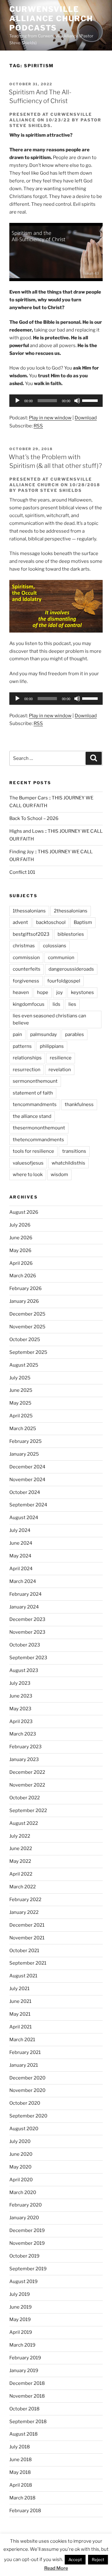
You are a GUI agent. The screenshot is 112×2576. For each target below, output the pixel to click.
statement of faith (33, 1093)
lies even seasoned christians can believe (49, 1019)
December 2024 (27, 1467)
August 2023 (24, 1670)
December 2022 (27, 1772)
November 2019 (27, 2243)
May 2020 (20, 2167)
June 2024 (21, 1543)
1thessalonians (29, 911)
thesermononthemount (39, 1128)
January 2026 (24, 1301)
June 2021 (20, 2001)
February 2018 (25, 2511)
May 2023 (20, 1709)
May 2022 (20, 1861)
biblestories (71, 934)
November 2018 (27, 2396)
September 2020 (28, 2116)
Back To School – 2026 (34, 818)
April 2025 (21, 1416)
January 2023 (24, 1759)
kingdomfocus (29, 1004)
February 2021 (25, 2052)
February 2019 (25, 2358)
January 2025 (24, 1454)
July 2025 (20, 1378)
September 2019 (28, 2269)
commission (26, 958)
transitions (74, 1151)
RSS (38, 426)
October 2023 (25, 1645)
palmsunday (44, 1034)
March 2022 (23, 1887)
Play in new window (50, 418)
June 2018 (21, 2460)
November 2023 (27, 1632)
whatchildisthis (68, 1163)
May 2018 (20, 2472)
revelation (60, 1070)
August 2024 (24, 1518)
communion (61, 958)
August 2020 (24, 2129)
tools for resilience (33, 1151)
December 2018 (27, 2383)
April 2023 (21, 1721)
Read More (56, 2568)
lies (72, 1004)
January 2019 (24, 2371)
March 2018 (22, 2498)
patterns (22, 1046)
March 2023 (23, 1734)
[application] (56, 401)
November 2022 (27, 1785)
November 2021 (27, 1938)
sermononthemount (35, 1081)
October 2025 (25, 1340)
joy (60, 992)
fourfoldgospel (64, 981)
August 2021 (23, 1976)
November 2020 (27, 2090)
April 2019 (21, 2332)
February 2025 (26, 1441)
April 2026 (21, 1263)
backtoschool (51, 922)
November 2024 (27, 1480)
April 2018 (21, 2485)
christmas (24, 946)
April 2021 (21, 2027)
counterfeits (27, 969)
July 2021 (19, 1989)
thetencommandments (38, 1140)
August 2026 (24, 1212)
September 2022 (28, 1811)
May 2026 (20, 1250)
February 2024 (26, 1594)
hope (43, 992)
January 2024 (24, 1607)
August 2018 (23, 2434)
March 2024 (23, 1581)
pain (17, 1034)
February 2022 (25, 1900)
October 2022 (25, 1798)
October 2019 (24, 2256)
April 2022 (21, 1874)
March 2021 (22, 2040)
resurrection (27, 1070)
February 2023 (26, 1747)
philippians (52, 1046)
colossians (55, 946)
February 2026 (26, 1288)
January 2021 (24, 2065)
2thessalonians (71, 911)
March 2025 (23, 1429)
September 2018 (28, 2422)
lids (56, 1004)
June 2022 (21, 1848)
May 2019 (20, 2319)
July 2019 (20, 2294)
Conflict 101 (22, 872)
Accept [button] (75, 2560)
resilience (61, 1058)
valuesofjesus (28, 1163)
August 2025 (24, 1365)
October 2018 (24, 2409)
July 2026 (20, 1225)
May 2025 (20, 1403)
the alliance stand (32, 1116)
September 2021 (28, 1963)
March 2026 (23, 1276)
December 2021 (27, 1925)
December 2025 (27, 1314)
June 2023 (21, 1696)
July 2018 (20, 2447)
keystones (82, 992)
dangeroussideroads (71, 969)
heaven (21, 992)
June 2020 (21, 2154)
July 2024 (20, 1530)
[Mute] (77, 401)
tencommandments (35, 1104)
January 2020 (24, 2218)
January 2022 (24, 1912)
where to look (28, 1175)
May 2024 (20, 1556)
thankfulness (79, 1104)
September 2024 (28, 1505)
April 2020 (21, 2180)
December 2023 (27, 1619)
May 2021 (20, 2014)
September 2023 (28, 1658)
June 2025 (21, 1390)
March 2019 (22, 2345)
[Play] (17, 401)
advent (20, 922)
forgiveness (26, 981)
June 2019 (21, 2307)
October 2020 (25, 2103)
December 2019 (27, 2230)
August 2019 (23, 2282)
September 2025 (28, 1352)
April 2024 (21, 1569)
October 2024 (25, 1492)
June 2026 (21, 1238)
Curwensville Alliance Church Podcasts (51, 19)
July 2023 (20, 1683)
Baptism (83, 922)
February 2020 (26, 2205)
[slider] (91, 400)
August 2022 (24, 1823)
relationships (27, 1058)
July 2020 (20, 2141)
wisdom (59, 1175)
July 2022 (20, 1836)
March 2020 (23, 2192)
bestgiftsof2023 (31, 934)
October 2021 (24, 1951)
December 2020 (27, 2078)
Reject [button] (98, 2560)
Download (86, 418)
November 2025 (27, 1327)
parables (75, 1034)
